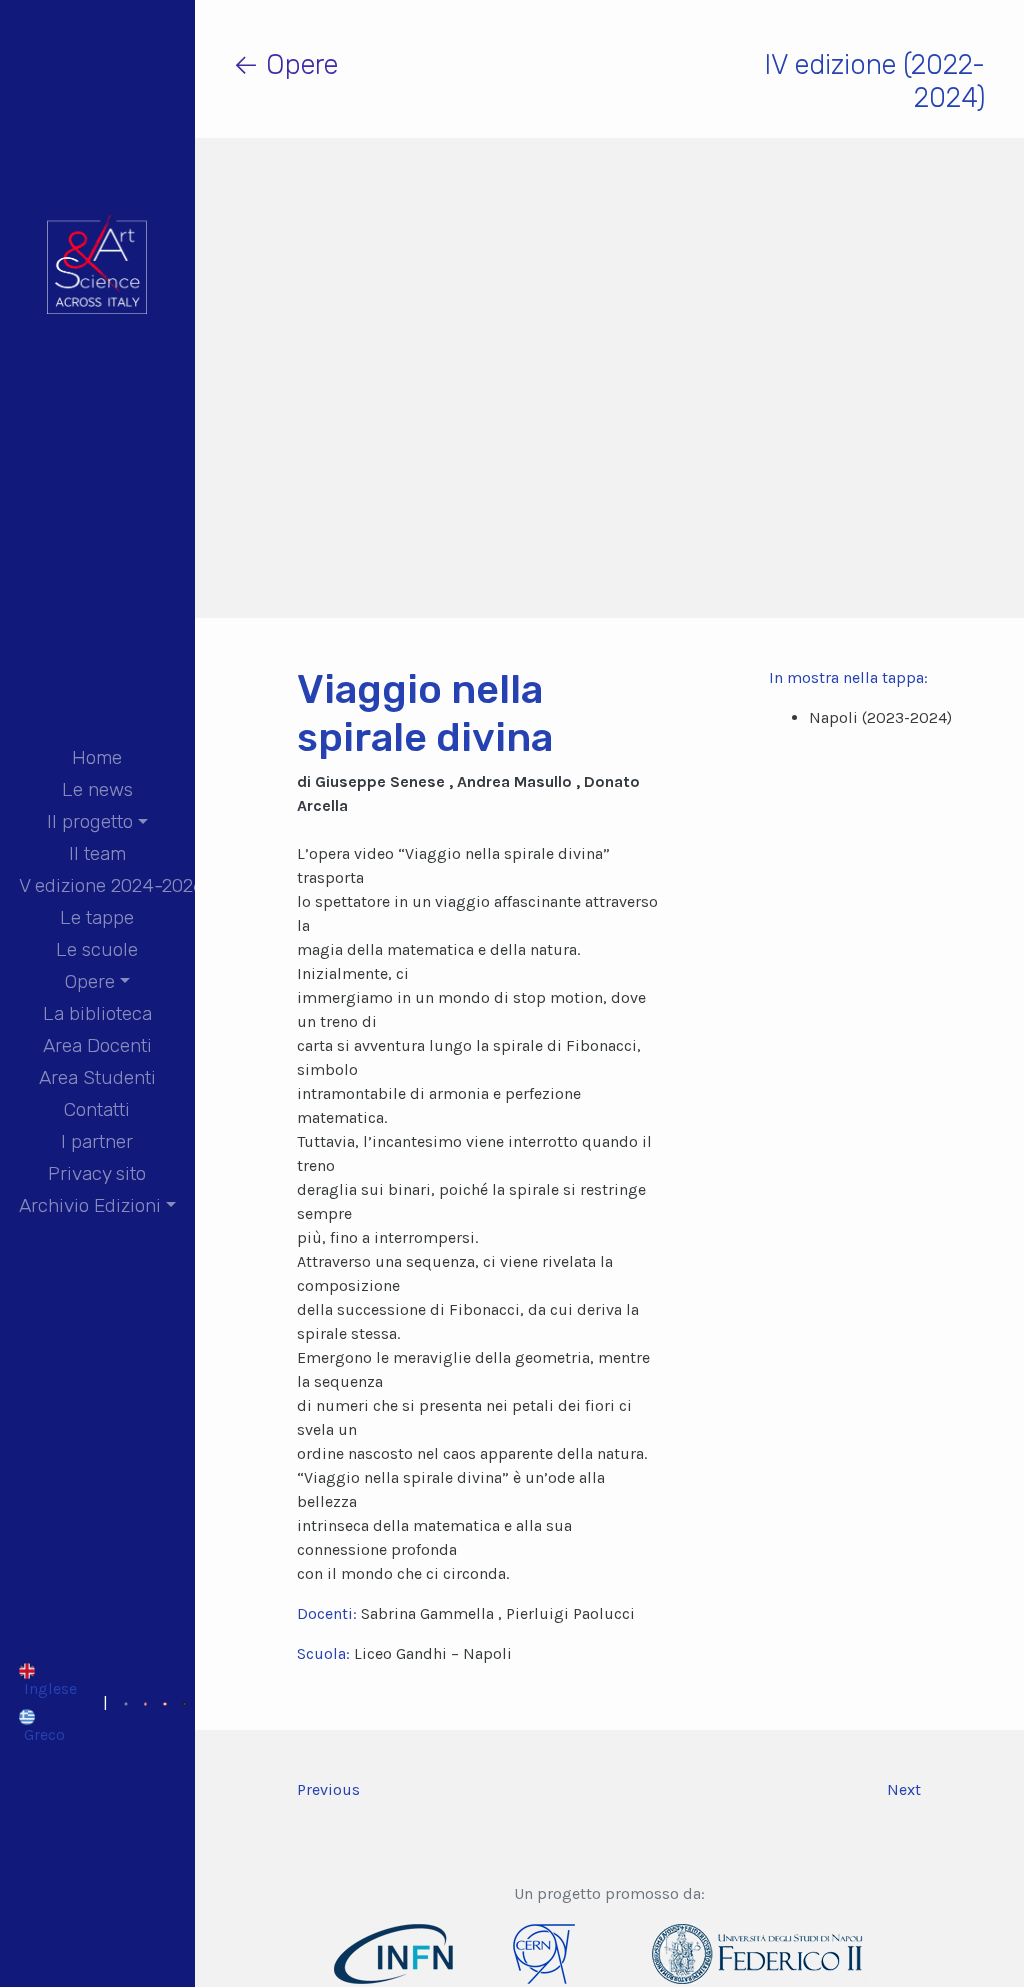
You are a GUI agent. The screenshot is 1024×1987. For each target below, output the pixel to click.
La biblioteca (97, 1013)
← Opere (285, 64)
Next (904, 1789)
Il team (97, 853)
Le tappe (97, 917)
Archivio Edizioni (90, 1205)
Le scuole (97, 949)
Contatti (97, 1109)
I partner (97, 1141)
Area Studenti (97, 1077)
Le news (97, 789)
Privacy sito (97, 1173)
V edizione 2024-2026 (111, 885)
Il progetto (90, 821)
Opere (90, 981)
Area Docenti (97, 1045)
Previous (328, 1789)
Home (97, 757)
